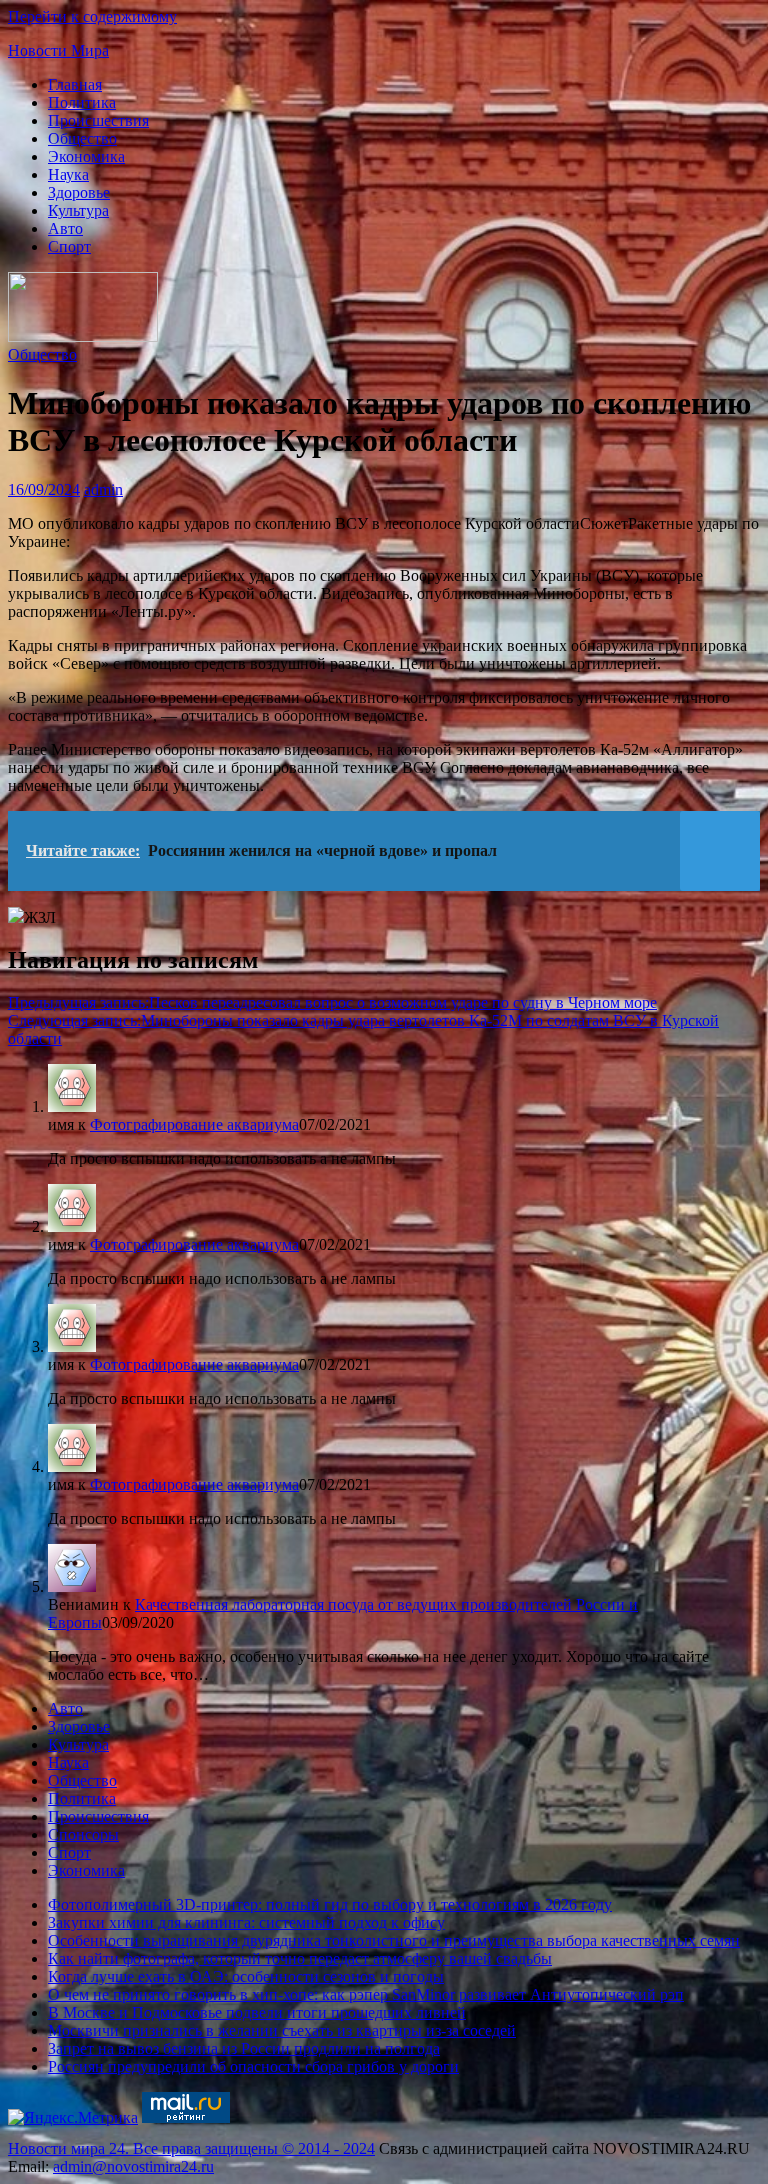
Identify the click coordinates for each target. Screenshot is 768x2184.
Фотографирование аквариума (194, 1124)
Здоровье (79, 192)
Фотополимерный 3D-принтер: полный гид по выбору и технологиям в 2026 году (330, 1904)
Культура (78, 210)
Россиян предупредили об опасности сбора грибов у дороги (253, 2066)
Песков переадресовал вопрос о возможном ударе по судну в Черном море (332, 1002)
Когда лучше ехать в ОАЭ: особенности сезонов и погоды (246, 1976)
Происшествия (98, 120)
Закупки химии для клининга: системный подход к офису (246, 1922)
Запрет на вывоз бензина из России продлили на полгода (244, 2048)
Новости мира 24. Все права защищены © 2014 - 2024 (191, 2148)
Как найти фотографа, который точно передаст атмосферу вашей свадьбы (300, 1958)
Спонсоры (83, 1834)
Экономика (86, 156)
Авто (65, 228)
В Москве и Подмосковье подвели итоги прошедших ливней (257, 2012)
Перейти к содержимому (92, 16)
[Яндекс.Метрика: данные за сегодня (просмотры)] (73, 2118)
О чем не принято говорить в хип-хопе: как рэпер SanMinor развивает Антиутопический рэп (366, 1994)
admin (103, 489)
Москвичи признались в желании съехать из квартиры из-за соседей (282, 2030)
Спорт (69, 246)
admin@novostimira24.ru (133, 2166)
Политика (82, 102)
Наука (68, 174)
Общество (82, 138)
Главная (75, 84)
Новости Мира (58, 50)
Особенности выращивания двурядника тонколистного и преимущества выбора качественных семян (394, 1940)
